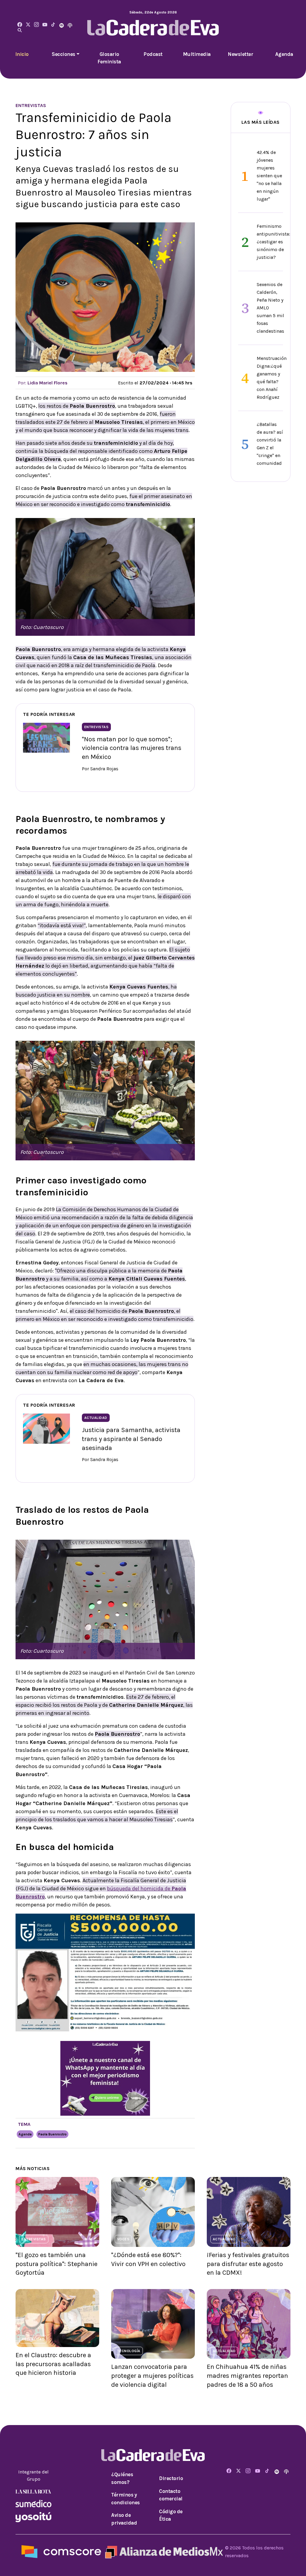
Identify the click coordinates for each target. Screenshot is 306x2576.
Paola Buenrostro (52, 2134)
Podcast (153, 54)
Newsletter (240, 54)
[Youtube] (45, 25)
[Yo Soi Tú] (33, 2516)
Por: (43, 383)
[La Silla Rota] (33, 2491)
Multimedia (197, 54)
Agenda (284, 54)
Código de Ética (171, 2515)
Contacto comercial (171, 2495)
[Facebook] (20, 25)
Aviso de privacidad (124, 2519)
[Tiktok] (53, 25)
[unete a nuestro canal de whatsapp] (105, 2078)
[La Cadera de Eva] (36, 25)
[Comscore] (61, 2551)
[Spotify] (62, 25)
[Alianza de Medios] (163, 2551)
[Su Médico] (33, 2503)
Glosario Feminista (109, 58)
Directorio (171, 2478)
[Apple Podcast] (70, 25)
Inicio (22, 54)
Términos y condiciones (126, 2499)
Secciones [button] (64, 54)
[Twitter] (28, 25)
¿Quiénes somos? (122, 2478)
